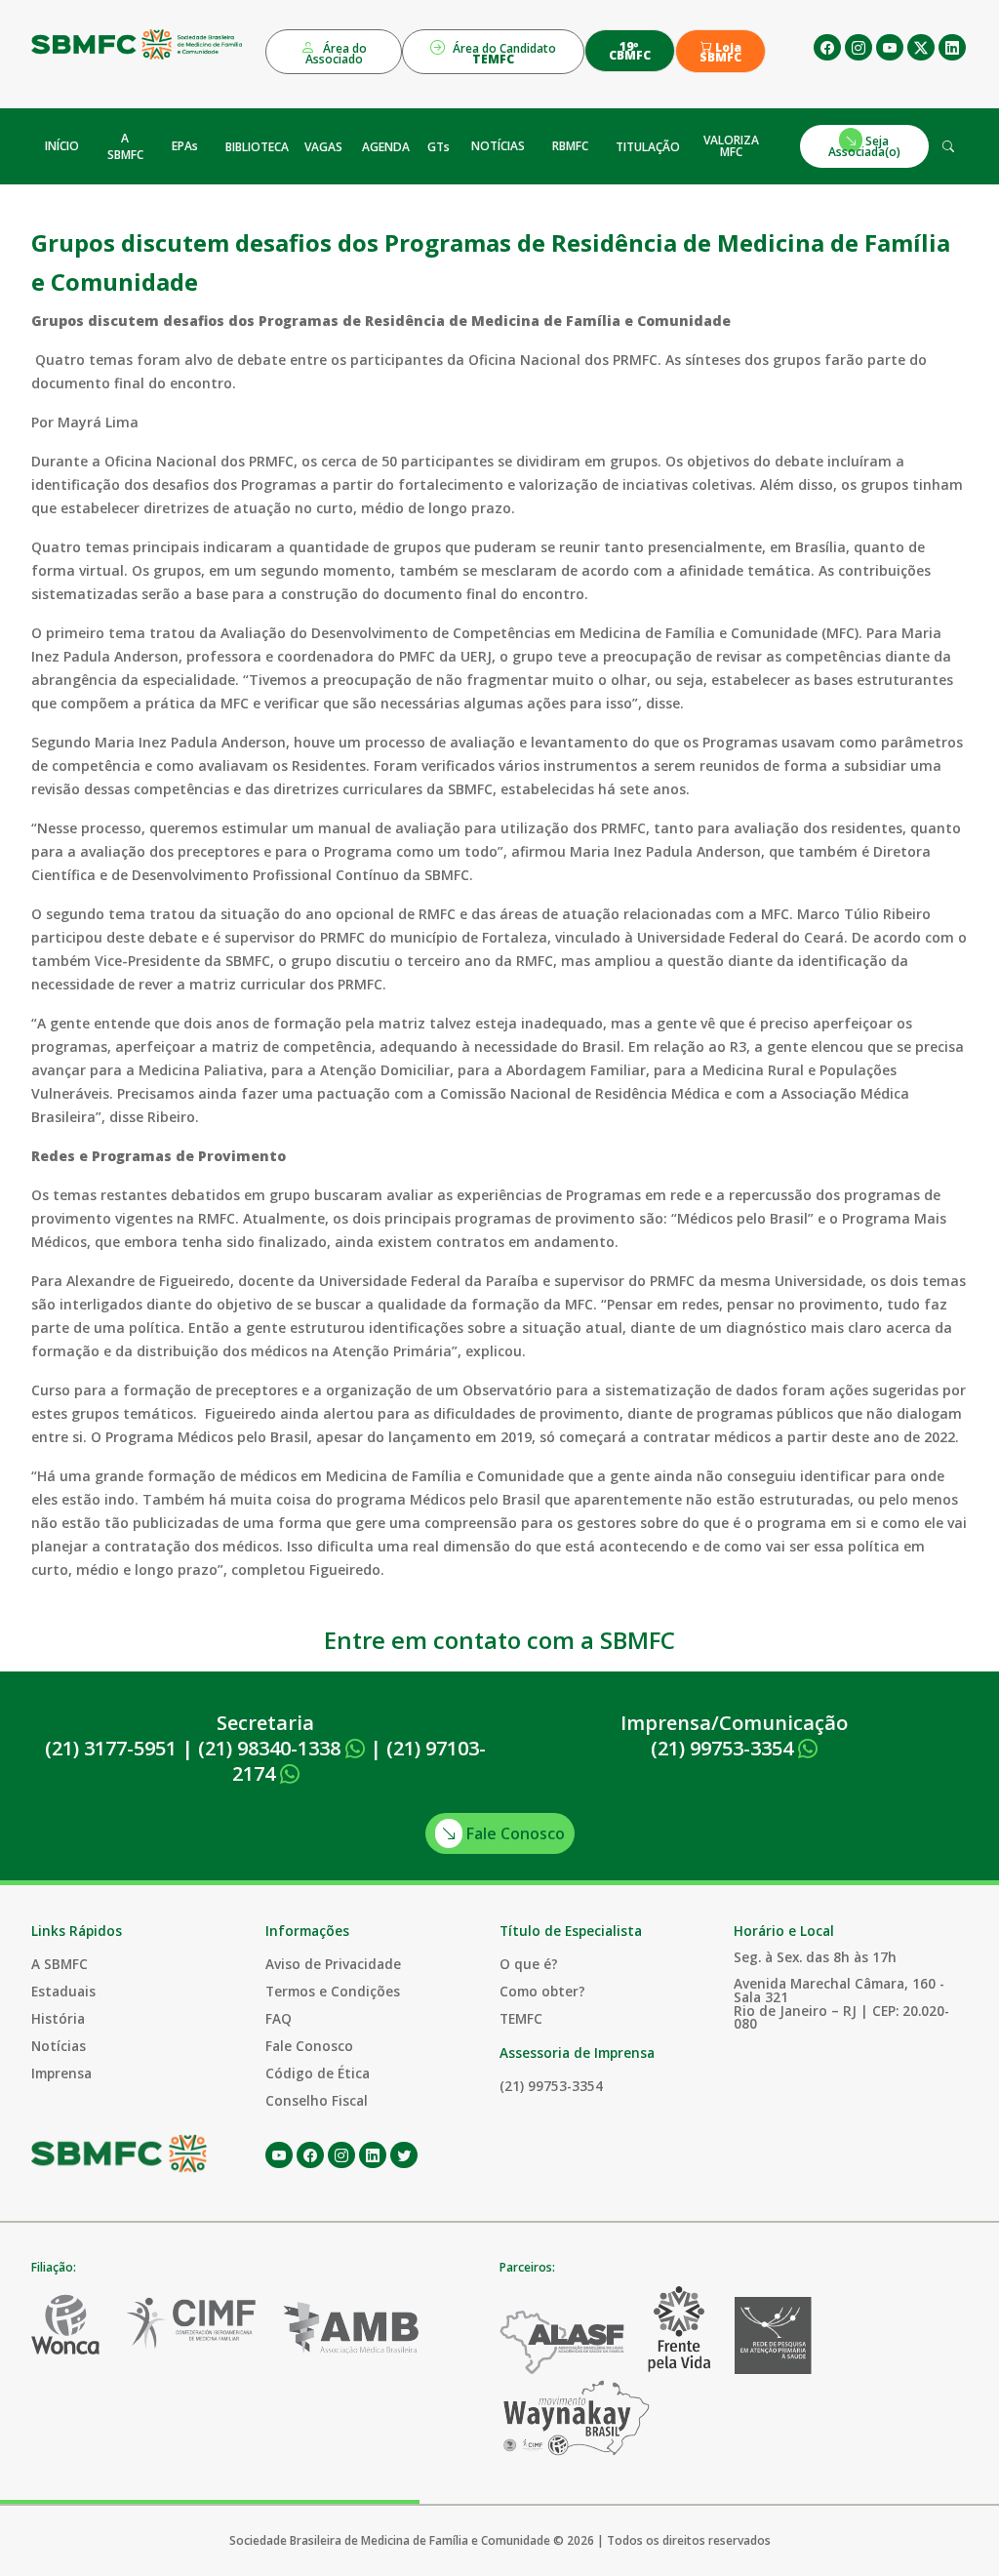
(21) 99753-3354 (724, 1748)
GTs (439, 147)
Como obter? (542, 1991)
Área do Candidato (503, 54)
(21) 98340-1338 (272, 1748)
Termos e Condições (333, 1991)
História (58, 2018)
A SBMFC (125, 146)
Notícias (59, 2046)
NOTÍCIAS (498, 146)
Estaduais (63, 1991)
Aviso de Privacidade (333, 1964)
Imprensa (61, 2073)
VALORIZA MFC (731, 146)
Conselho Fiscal (317, 2100)
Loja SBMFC (720, 53)
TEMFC (521, 2018)
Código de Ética (318, 2073)
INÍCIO (62, 146)
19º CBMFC (630, 51)
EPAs (185, 146)
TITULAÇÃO (648, 147)
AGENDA (386, 147)
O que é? (529, 1964)
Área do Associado (337, 54)
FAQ (279, 2018)
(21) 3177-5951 (111, 1748)
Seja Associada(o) (864, 146)
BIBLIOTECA (257, 147)
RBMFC (570, 146)
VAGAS (323, 147)
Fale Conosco (514, 1833)
